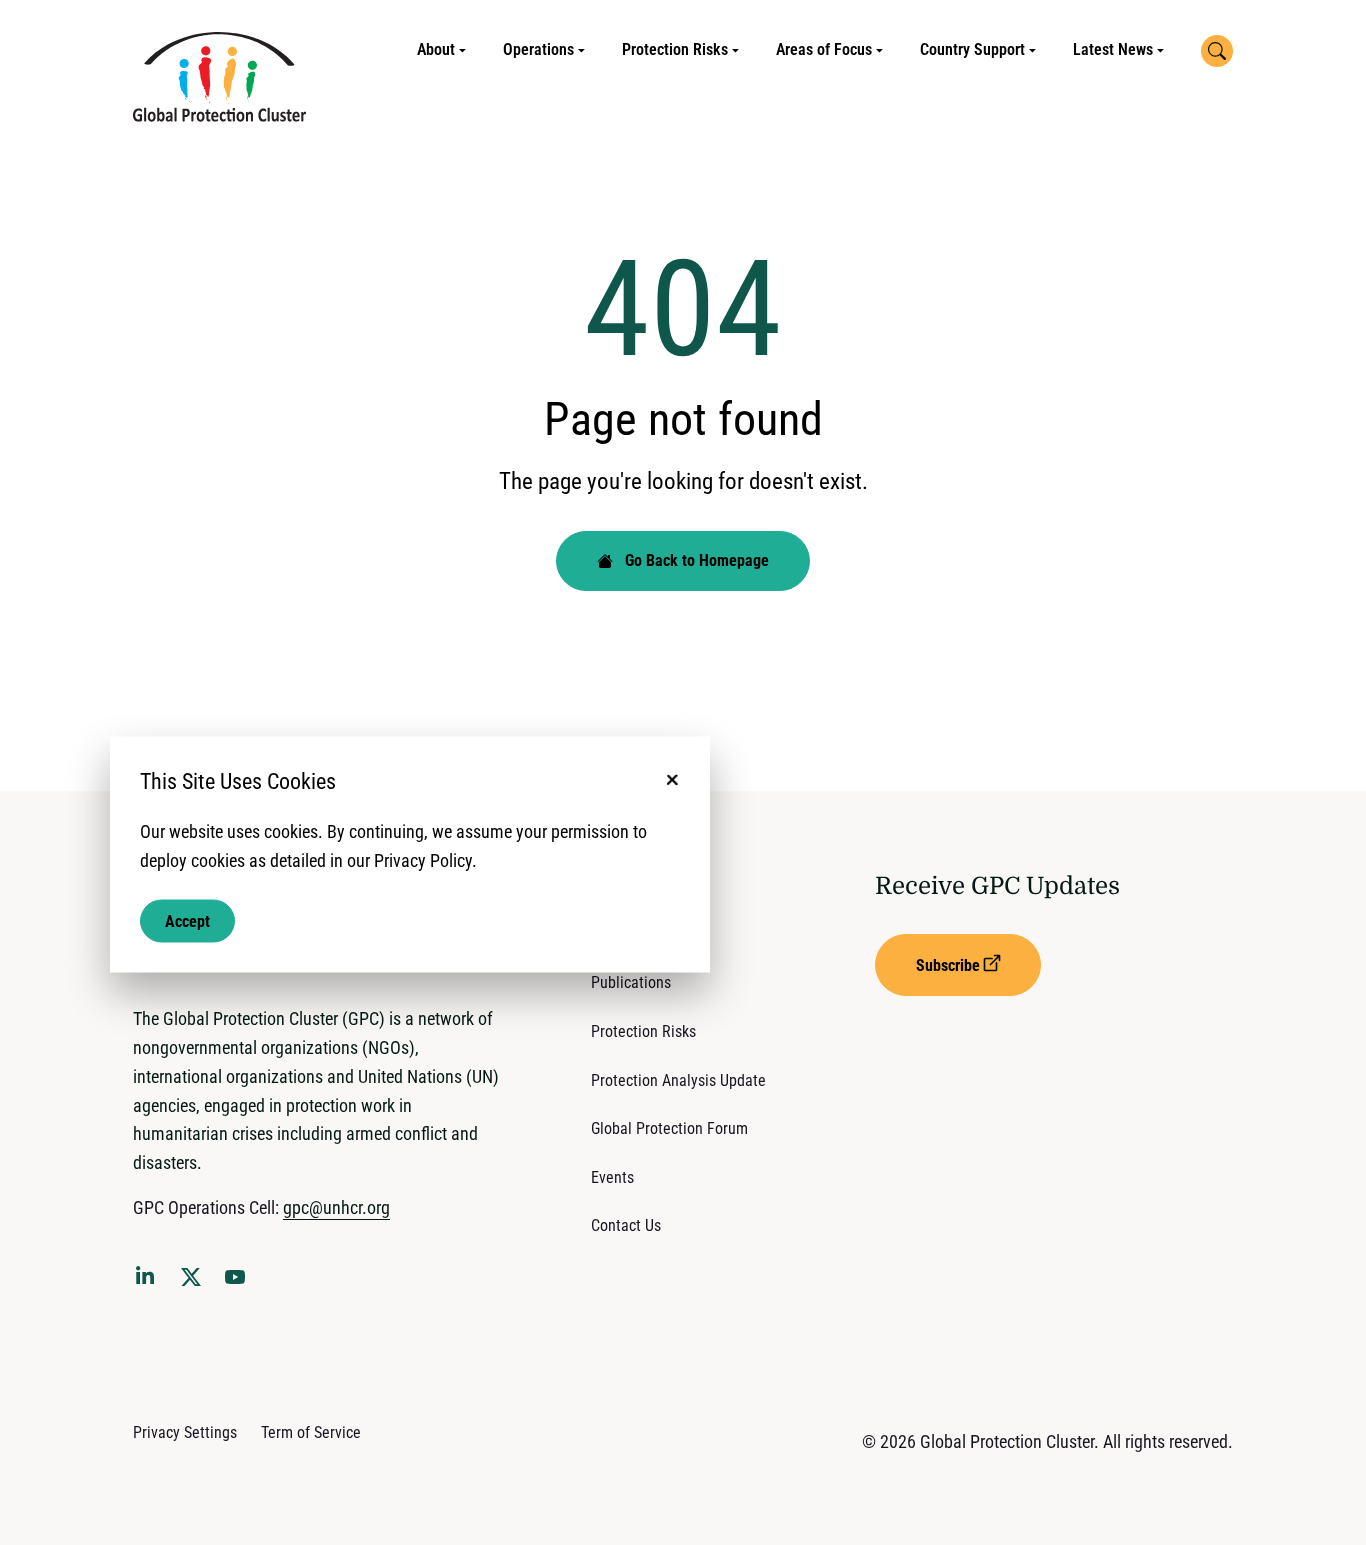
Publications (631, 982)
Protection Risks (675, 49)
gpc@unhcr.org (336, 1207)
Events (612, 1177)
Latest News (1113, 49)
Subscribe (948, 965)
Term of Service (311, 1432)
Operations (538, 49)
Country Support (972, 49)
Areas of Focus (824, 49)
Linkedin (149, 1279)
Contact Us (626, 1225)
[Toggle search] (1217, 51)
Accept (187, 920)
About (436, 49)
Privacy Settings (185, 1432)
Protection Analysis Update (678, 1080)
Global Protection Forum (669, 1128)
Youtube (241, 1283)
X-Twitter (195, 1283)
